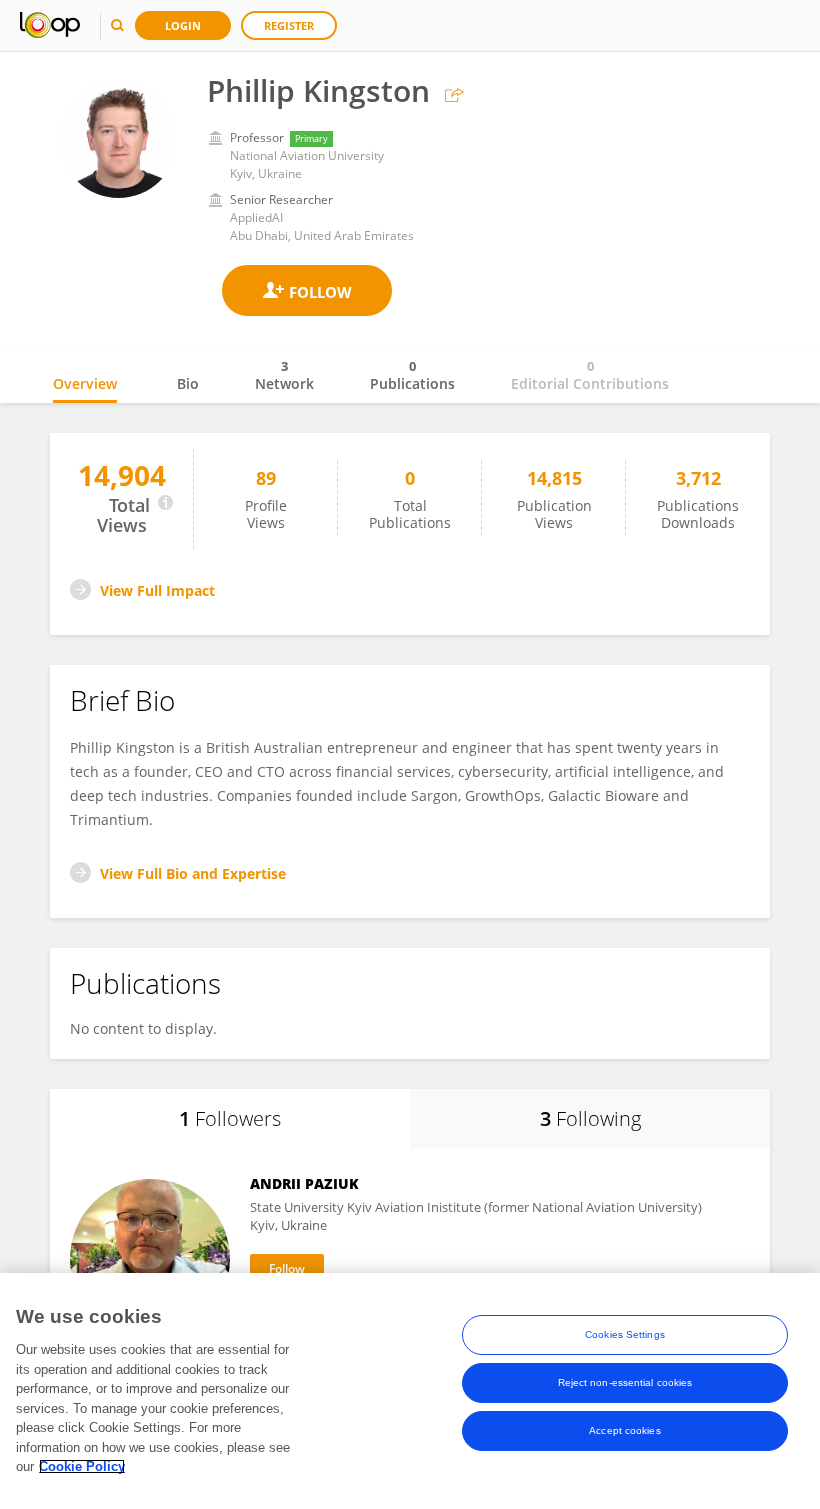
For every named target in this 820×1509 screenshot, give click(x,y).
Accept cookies (624, 1430)
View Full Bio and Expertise (193, 873)
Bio (188, 383)
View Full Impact (157, 590)
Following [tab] (590, 1118)
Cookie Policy (82, 1466)
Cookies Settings (625, 1334)
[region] (410, 1391)
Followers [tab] (230, 1118)
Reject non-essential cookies (625, 1382)
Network (284, 375)
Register (289, 25)
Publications (412, 375)
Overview (85, 383)
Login (183, 25)
